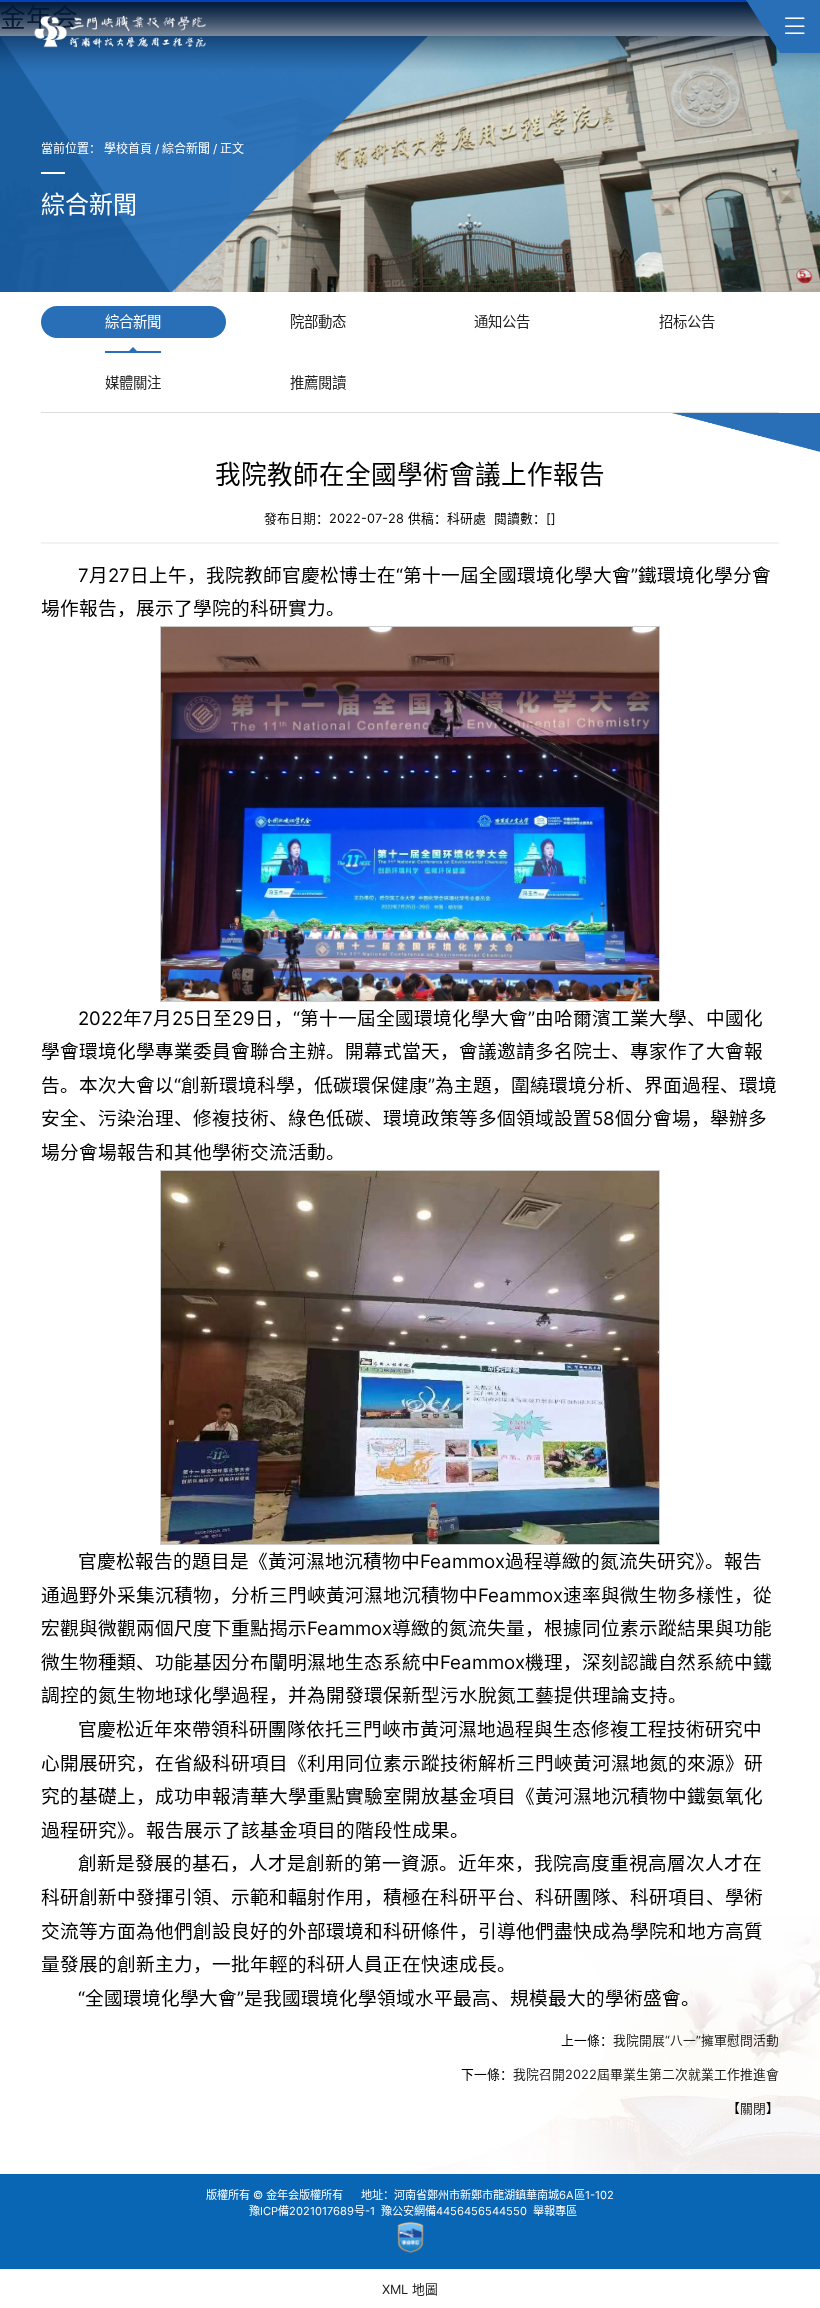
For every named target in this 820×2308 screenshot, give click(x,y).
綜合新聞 (186, 148)
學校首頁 (128, 148)
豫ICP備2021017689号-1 (312, 2211)
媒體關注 (133, 382)
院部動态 (318, 321)
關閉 (753, 2109)
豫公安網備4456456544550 (454, 2211)
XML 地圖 (410, 2289)
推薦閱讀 (318, 382)
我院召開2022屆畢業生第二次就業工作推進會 (646, 2075)
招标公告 (687, 321)
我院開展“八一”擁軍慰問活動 (696, 2041)
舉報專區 (555, 2211)
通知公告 (502, 321)
